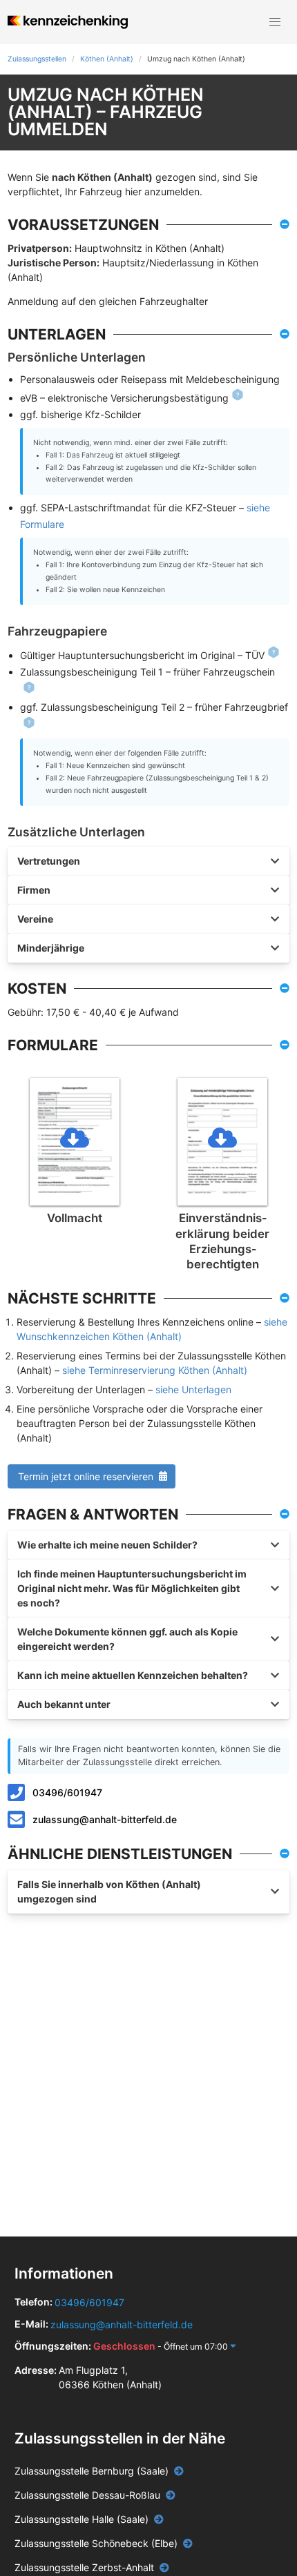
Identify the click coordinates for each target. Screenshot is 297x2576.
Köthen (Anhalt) (107, 59)
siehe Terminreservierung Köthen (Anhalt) (155, 1370)
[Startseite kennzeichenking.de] (67, 22)
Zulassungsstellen (37, 59)
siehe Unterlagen (193, 1389)
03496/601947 (67, 1792)
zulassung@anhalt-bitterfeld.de (105, 1819)
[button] (275, 22)
